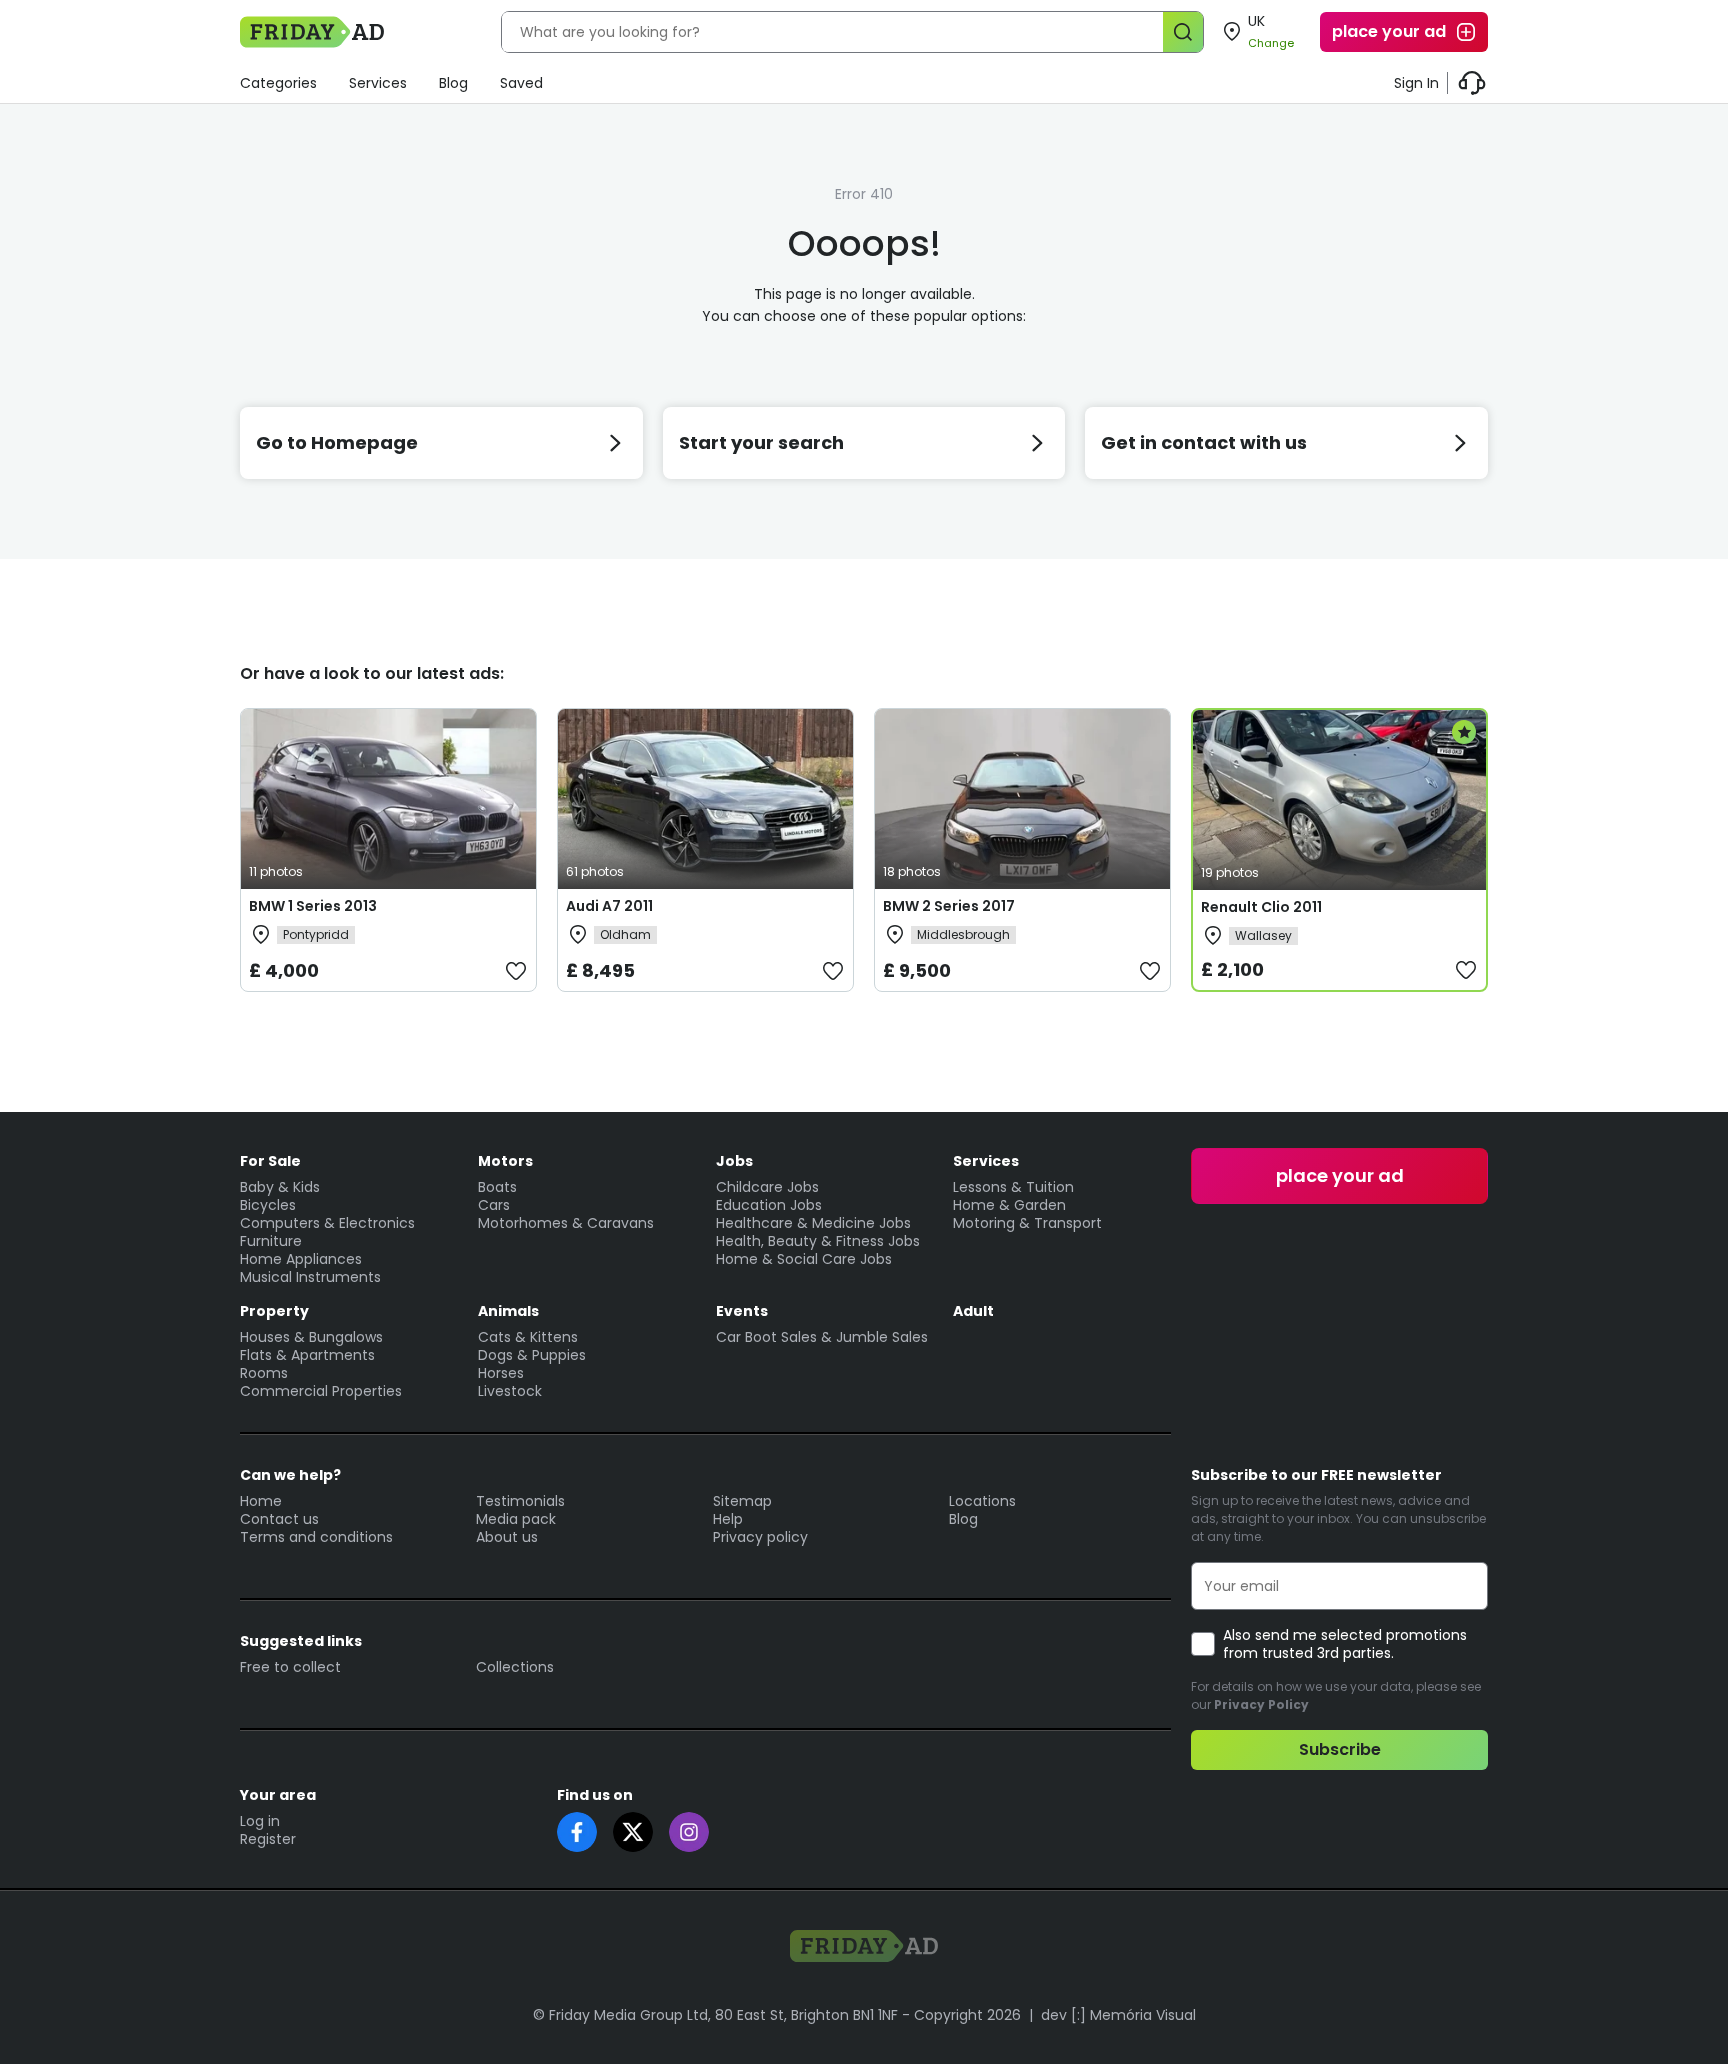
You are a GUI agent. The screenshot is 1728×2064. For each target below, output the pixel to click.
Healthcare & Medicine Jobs (813, 1223)
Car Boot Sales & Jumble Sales (822, 1337)
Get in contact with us (1204, 442)
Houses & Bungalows (311, 1337)
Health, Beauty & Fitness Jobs (818, 1241)
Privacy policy (760, 1537)
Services (378, 83)
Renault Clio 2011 (1261, 907)
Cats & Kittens (528, 1337)
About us (507, 1537)
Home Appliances (301, 1259)
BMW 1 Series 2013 (313, 906)
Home (261, 1501)
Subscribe (1340, 1749)
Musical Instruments (310, 1277)
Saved (521, 83)
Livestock (510, 1391)
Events (742, 1311)
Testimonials (520, 1501)
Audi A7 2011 (609, 906)
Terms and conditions (316, 1537)
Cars (494, 1205)
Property (274, 1311)
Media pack (516, 1519)
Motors (505, 1161)
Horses (501, 1373)
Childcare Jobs (767, 1187)
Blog (453, 83)
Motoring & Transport (1027, 1223)
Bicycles (268, 1205)
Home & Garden (1009, 1205)
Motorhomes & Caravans (566, 1223)
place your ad (1389, 31)
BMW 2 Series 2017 (949, 906)
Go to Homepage (337, 442)
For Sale (270, 1161)
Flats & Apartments (307, 1355)
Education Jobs (769, 1205)
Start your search (761, 442)
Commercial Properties (321, 1391)
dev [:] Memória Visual (1118, 2015)
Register (268, 1839)
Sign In (1416, 83)
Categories (278, 83)
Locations (982, 1501)
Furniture (271, 1241)
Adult (973, 1311)
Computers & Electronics (327, 1223)
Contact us (279, 1519)
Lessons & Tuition (1013, 1187)
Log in (260, 1821)
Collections (515, 1667)
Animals (508, 1311)
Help (728, 1519)
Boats (497, 1187)
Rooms (264, 1373)
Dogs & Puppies (532, 1355)
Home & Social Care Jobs (804, 1259)
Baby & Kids (280, 1187)
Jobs (734, 1161)
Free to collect (290, 1667)
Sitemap (742, 1501)
